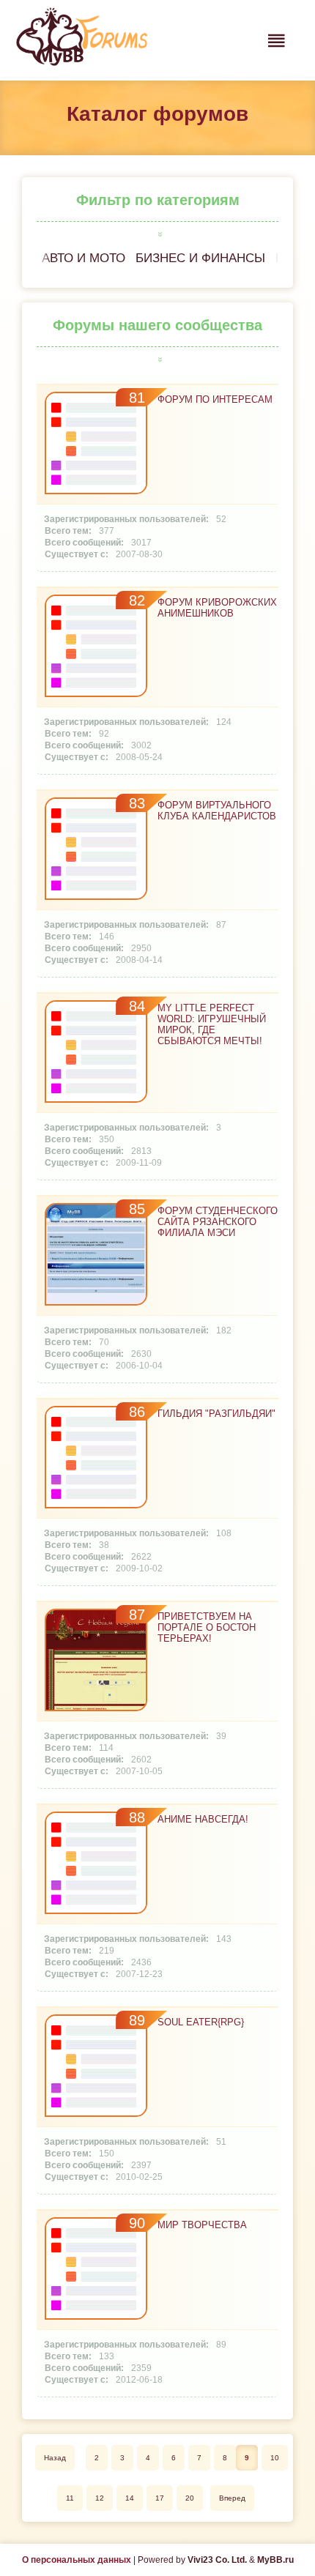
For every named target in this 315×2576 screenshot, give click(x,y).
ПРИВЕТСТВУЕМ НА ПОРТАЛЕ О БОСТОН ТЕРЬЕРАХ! (207, 1627)
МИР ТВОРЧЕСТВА (202, 2225)
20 (190, 2498)
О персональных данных (77, 2560)
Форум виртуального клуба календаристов (217, 811)
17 (160, 2498)
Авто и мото (84, 258)
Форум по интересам (215, 399)
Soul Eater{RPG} (201, 2022)
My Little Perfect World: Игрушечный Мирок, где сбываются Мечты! (212, 1024)
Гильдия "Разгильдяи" (216, 1414)
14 (130, 2498)
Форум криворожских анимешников (217, 608)
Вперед (232, 2498)
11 (70, 2498)
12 (100, 2498)
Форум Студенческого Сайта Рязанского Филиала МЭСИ (218, 1222)
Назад (55, 2458)
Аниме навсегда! (203, 1819)
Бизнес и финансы (200, 258)
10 (275, 2458)
